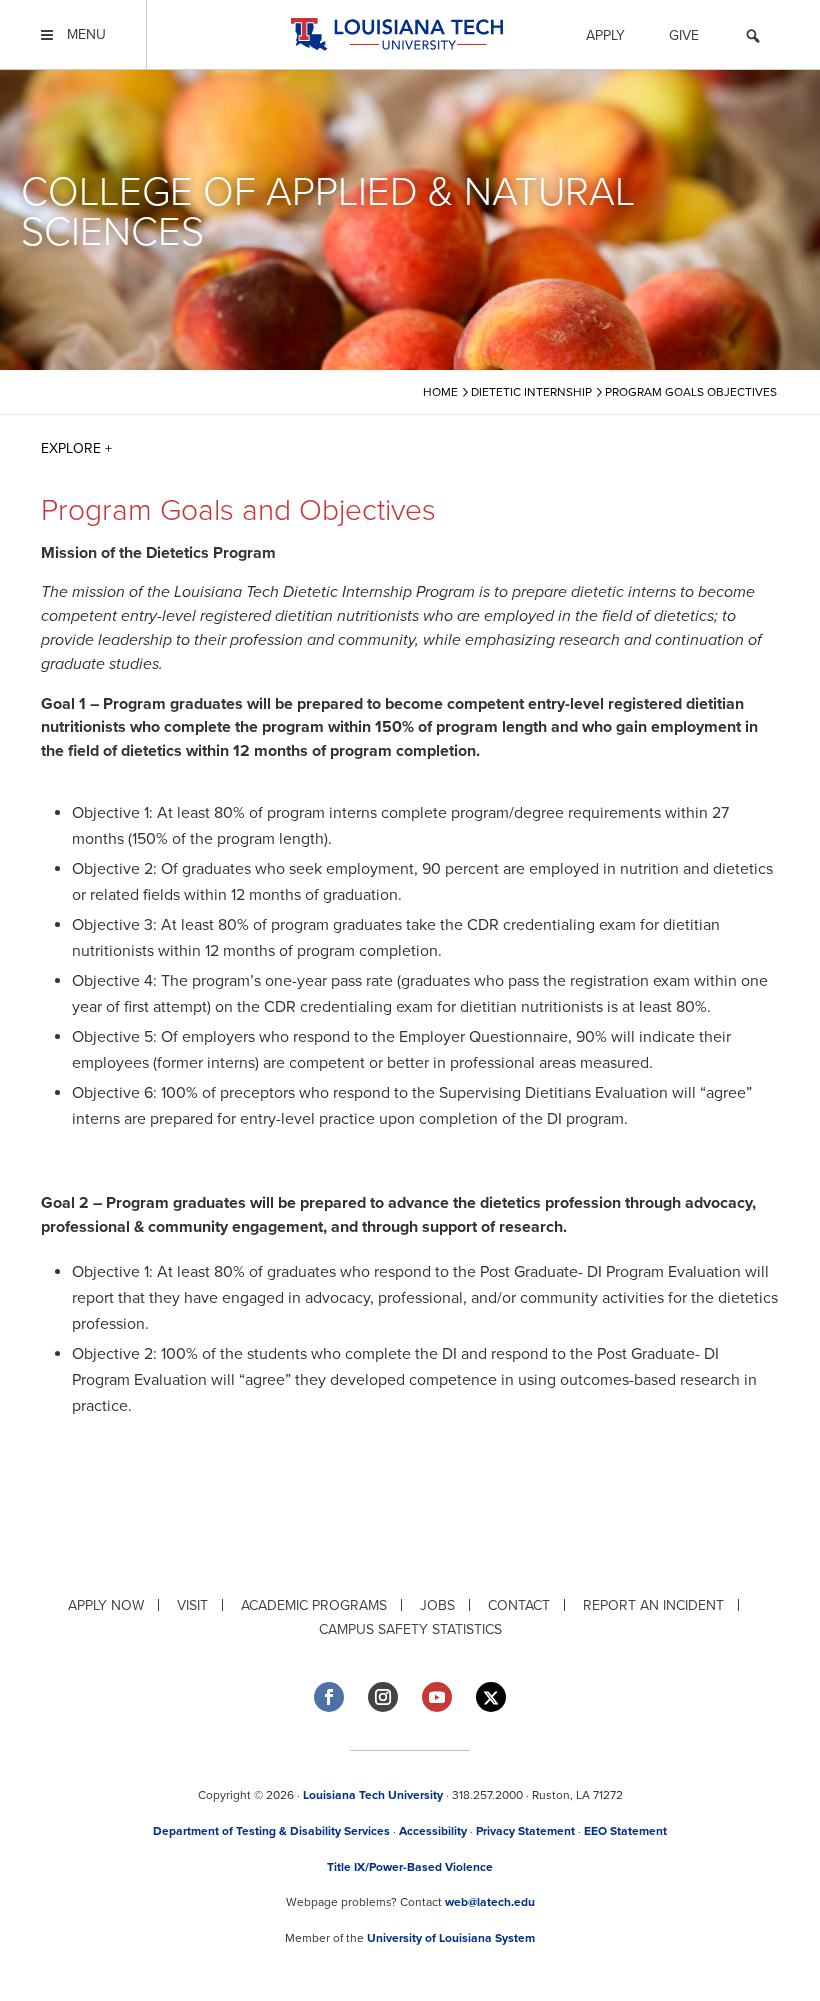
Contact (519, 1605)
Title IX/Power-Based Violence (410, 1867)
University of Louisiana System (451, 1938)
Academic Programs (314, 1605)
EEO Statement (625, 1831)
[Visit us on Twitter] (491, 1697)
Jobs (437, 1605)
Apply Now (106, 1605)
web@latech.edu (490, 1902)
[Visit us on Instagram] (383, 1697)
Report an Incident (653, 1605)
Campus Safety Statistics (410, 1629)
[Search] (753, 39)
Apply (605, 35)
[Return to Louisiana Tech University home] (396, 34)
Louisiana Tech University (373, 1795)
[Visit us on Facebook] (329, 1697)
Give (684, 35)
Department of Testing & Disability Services (271, 1831)
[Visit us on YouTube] (437, 1697)
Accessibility (433, 1831)
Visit (192, 1605)
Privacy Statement (525, 1831)
